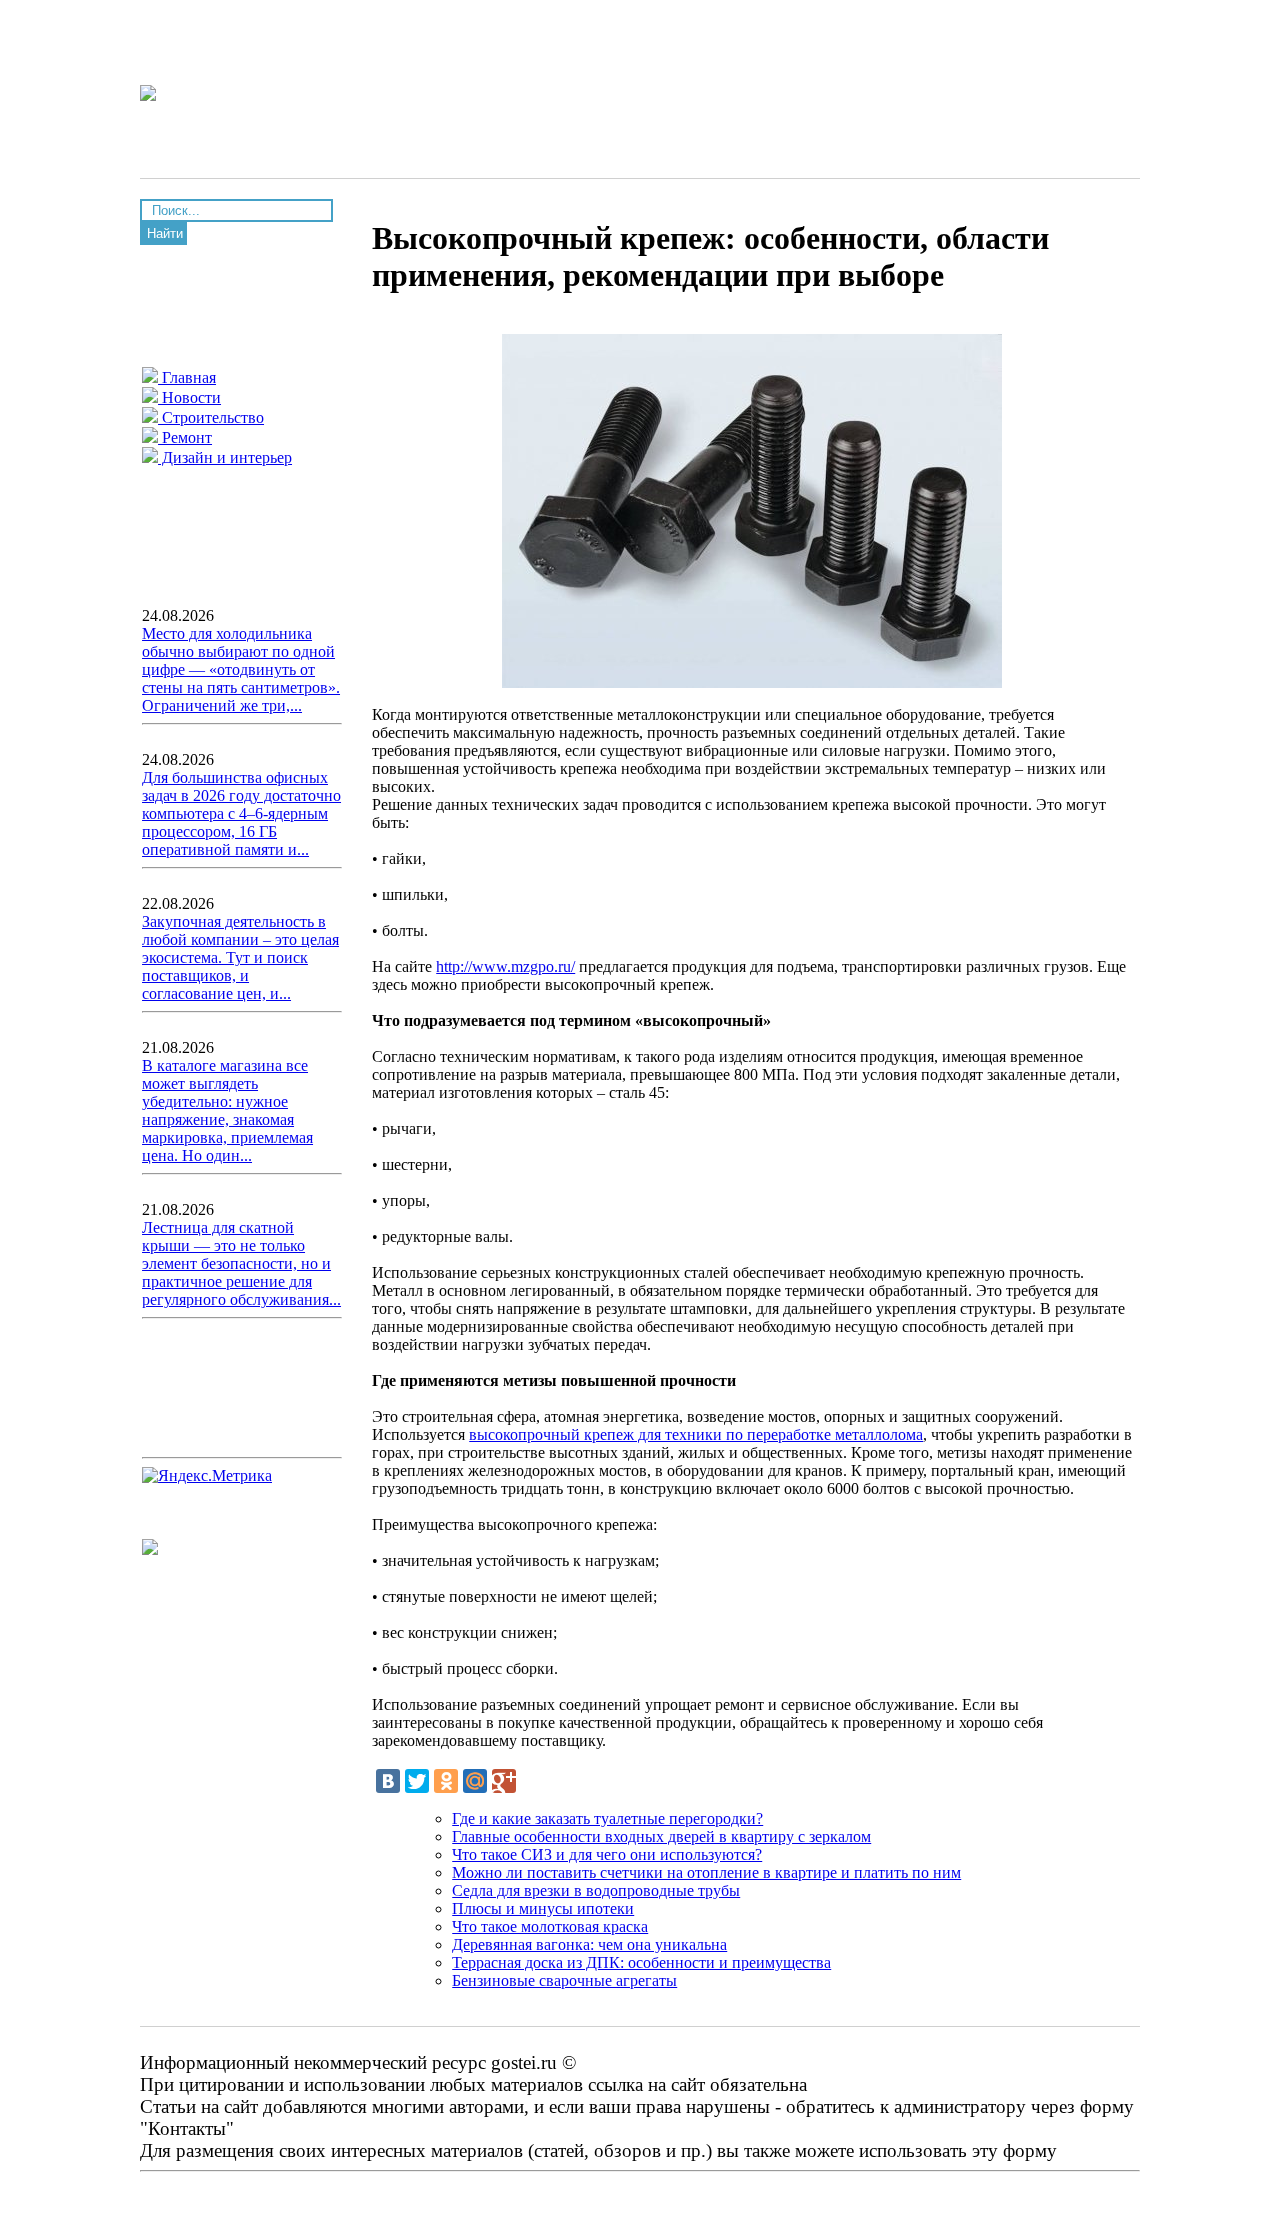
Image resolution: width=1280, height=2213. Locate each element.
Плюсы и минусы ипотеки (543, 1908)
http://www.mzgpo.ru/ (505, 966)
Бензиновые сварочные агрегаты (564, 1980)
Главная (187, 377)
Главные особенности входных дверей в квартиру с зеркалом (661, 1836)
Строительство (211, 417)
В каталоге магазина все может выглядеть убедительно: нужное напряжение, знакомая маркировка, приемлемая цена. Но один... (227, 1110)
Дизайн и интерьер (225, 457)
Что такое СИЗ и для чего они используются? (607, 1854)
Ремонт (185, 437)
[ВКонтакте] (388, 1781)
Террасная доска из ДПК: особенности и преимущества (641, 1962)
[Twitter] (417, 1781)
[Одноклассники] (446, 1781)
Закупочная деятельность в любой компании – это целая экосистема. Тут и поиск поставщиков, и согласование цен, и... (240, 957)
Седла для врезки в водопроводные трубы (596, 1890)
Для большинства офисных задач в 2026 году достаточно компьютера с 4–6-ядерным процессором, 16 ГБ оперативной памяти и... (241, 813)
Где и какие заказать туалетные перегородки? (607, 1818)
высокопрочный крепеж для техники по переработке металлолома (696, 1434)
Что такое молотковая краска (550, 1926)
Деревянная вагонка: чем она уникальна (589, 1944)
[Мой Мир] (475, 1781)
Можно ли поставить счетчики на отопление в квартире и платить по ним (706, 1872)
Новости (189, 397)
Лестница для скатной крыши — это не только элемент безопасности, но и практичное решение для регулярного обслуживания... (241, 1263)
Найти (165, 233)
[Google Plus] (504, 1781)
